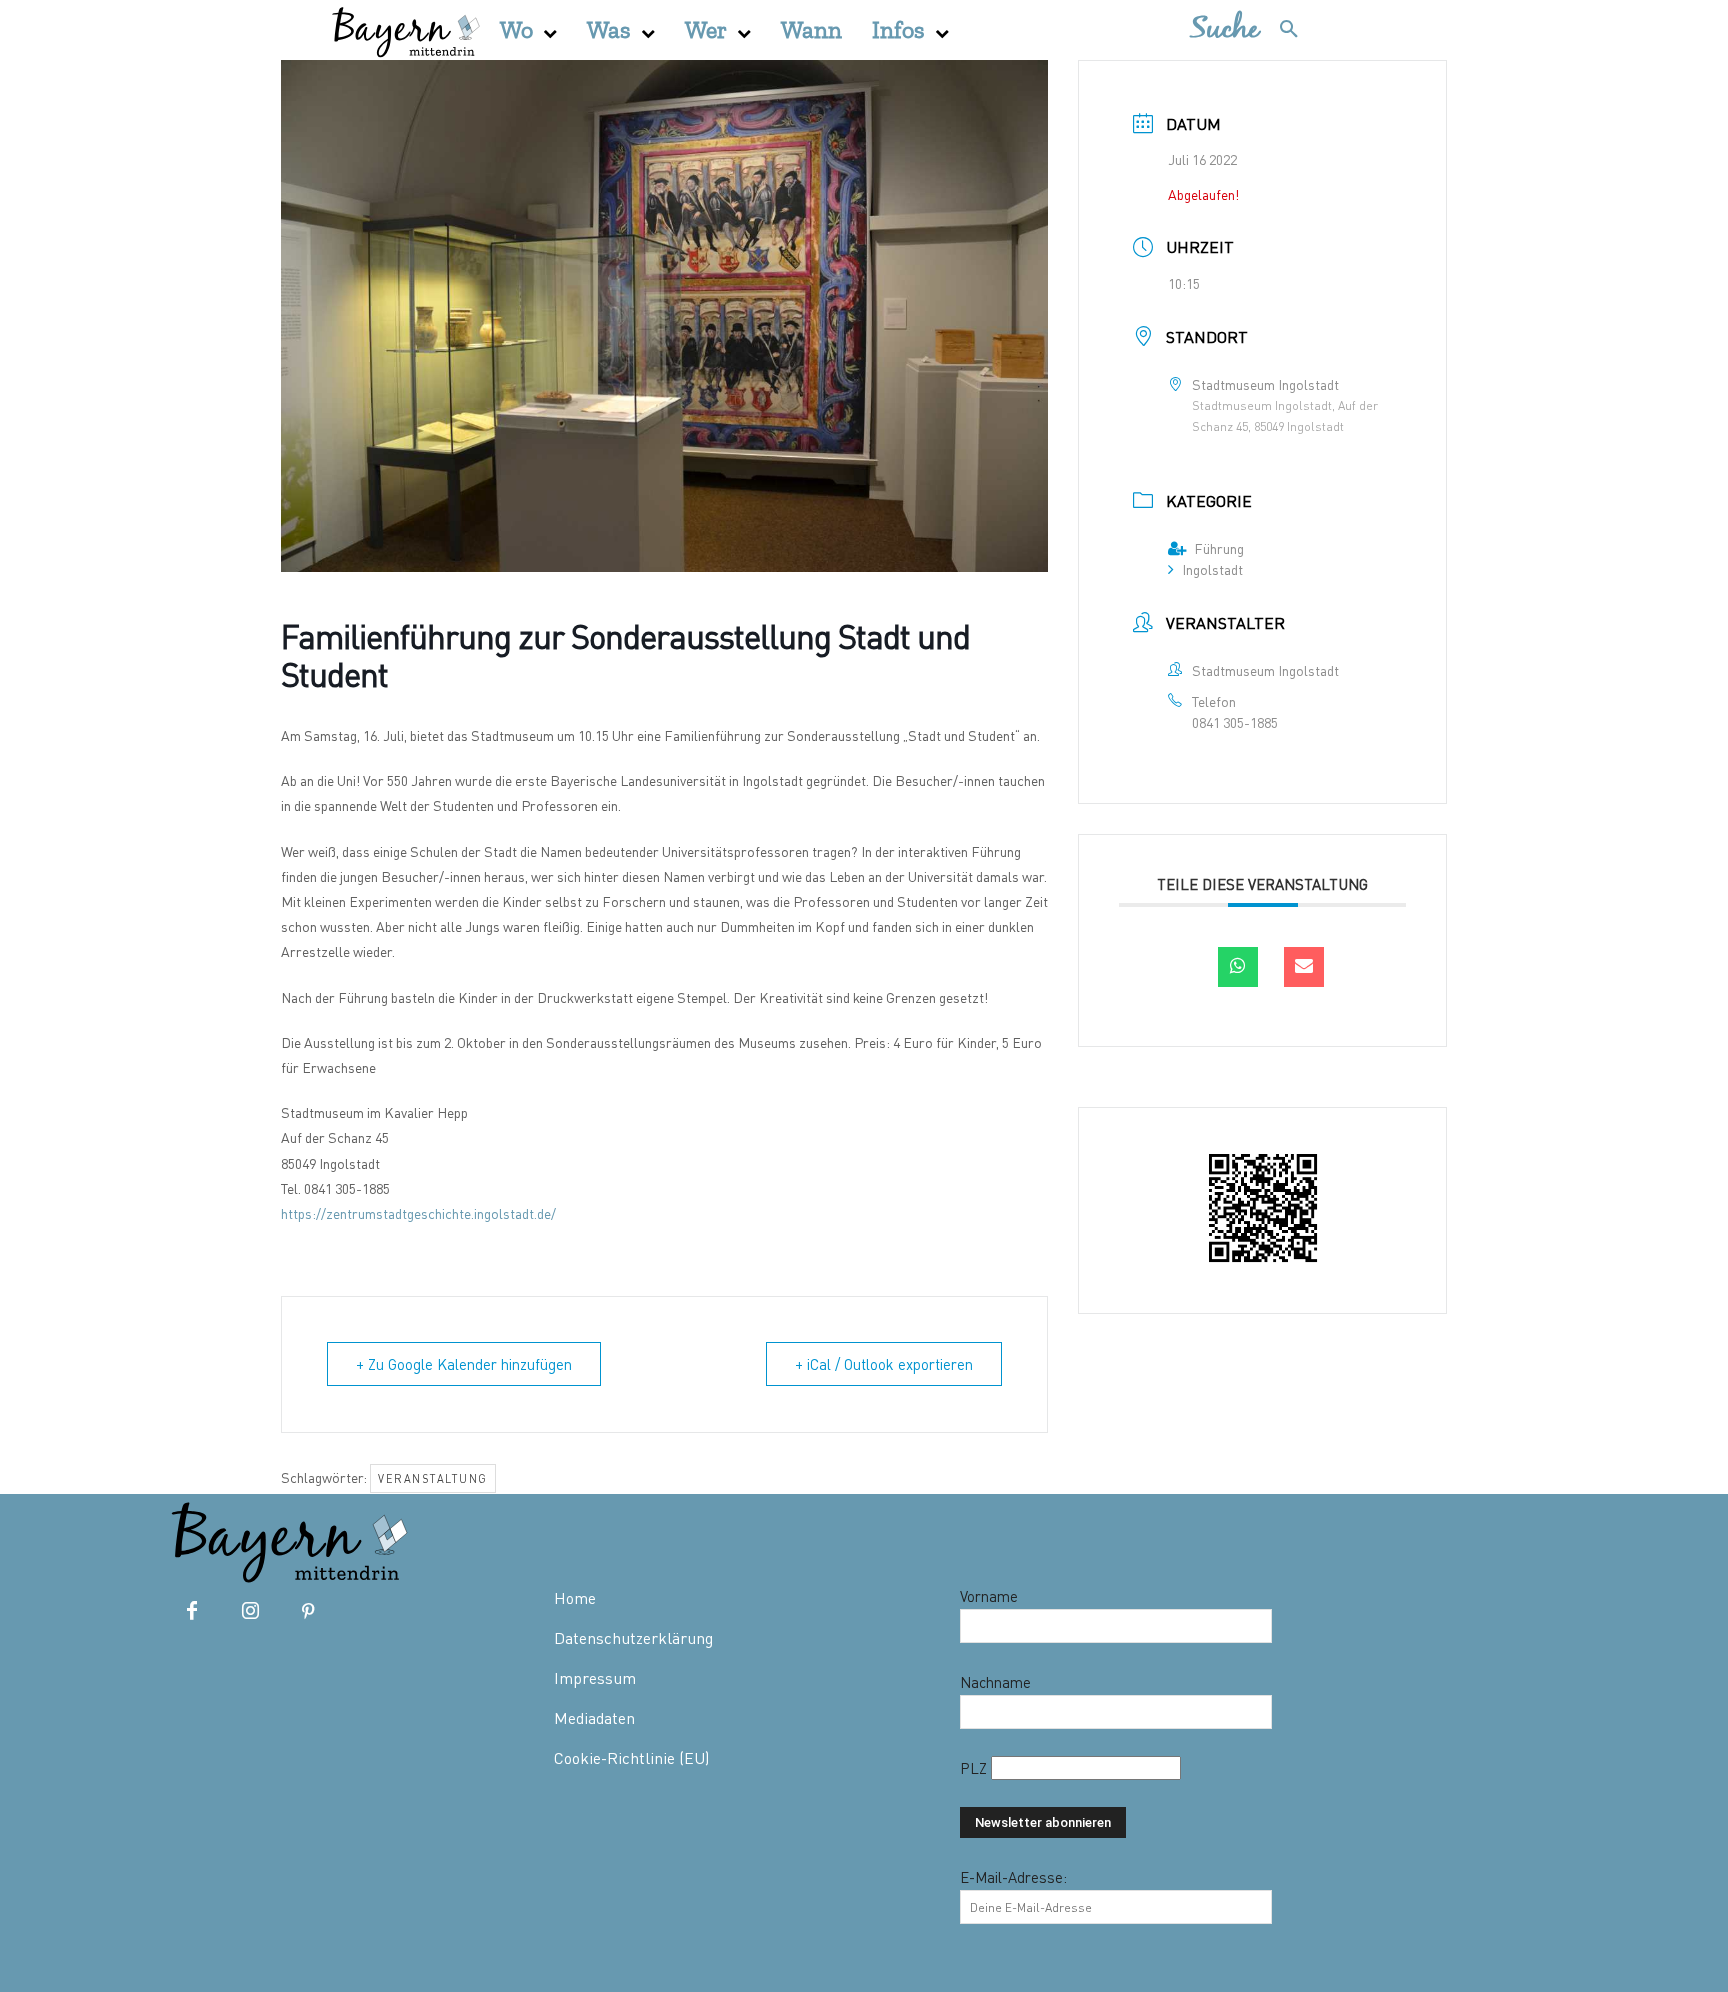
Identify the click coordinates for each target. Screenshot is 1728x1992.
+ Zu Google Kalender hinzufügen (464, 1364)
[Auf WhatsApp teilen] (1238, 967)
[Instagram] (250, 1612)
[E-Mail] (1304, 967)
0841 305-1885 (1235, 722)
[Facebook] (192, 1612)
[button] (1254, 30)
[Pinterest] (308, 1612)
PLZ (975, 1768)
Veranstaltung (433, 1478)
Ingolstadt (1212, 569)
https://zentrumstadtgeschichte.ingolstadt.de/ (418, 1213)
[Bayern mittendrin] (405, 29)
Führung (1219, 548)
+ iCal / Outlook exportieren (884, 1364)
